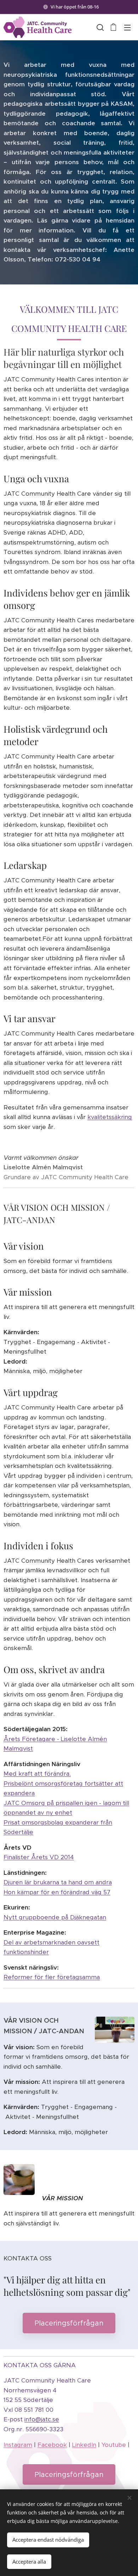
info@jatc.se (42, 2419)
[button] (99, 27)
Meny (127, 27)
